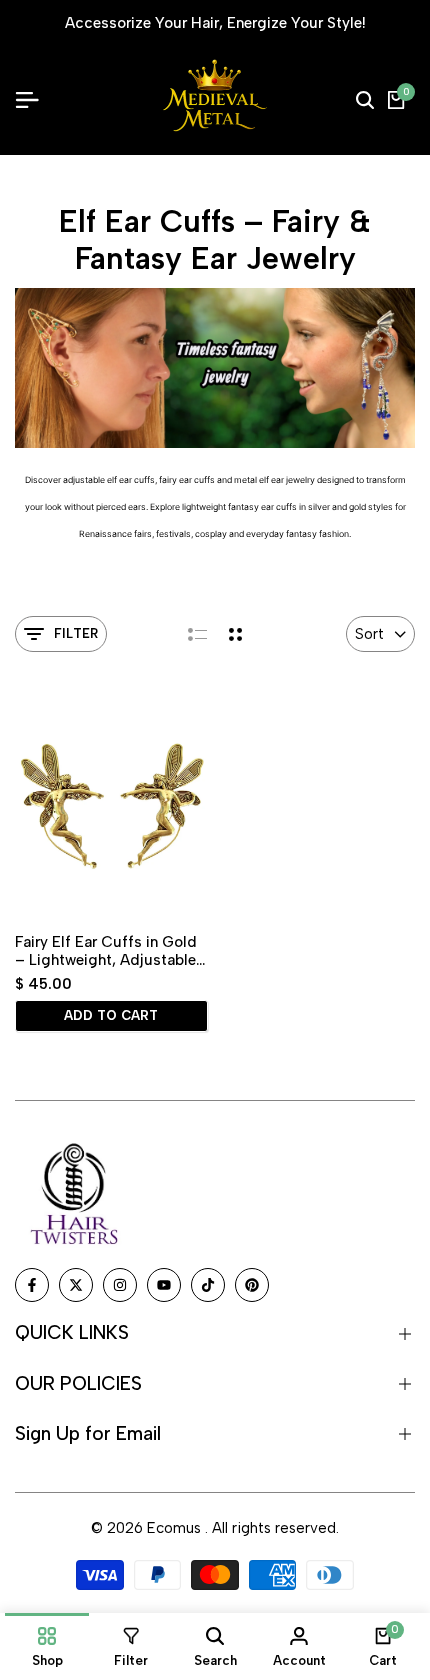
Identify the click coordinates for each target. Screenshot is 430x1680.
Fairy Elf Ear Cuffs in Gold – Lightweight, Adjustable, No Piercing (107, 951)
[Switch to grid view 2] (235, 634)
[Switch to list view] (197, 634)
